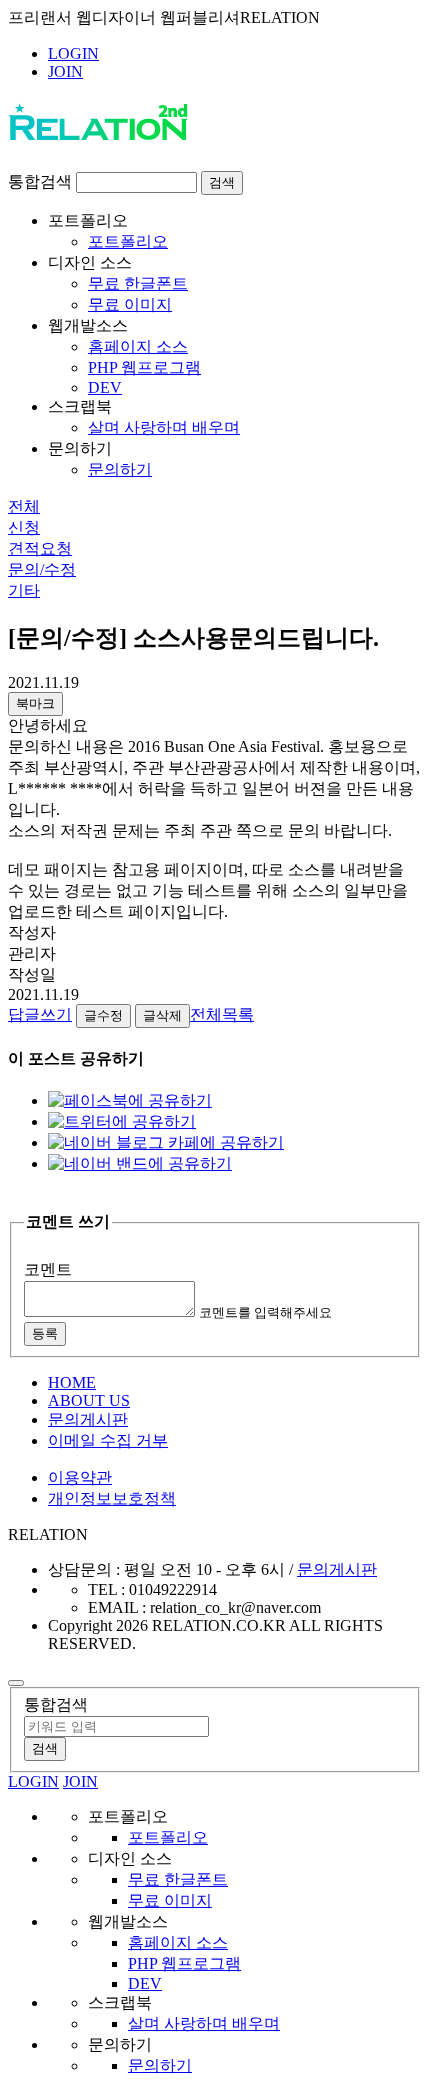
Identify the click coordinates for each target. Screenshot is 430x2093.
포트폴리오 (128, 241)
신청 (24, 527)
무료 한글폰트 (138, 283)
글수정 (103, 1015)
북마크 (35, 703)
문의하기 (120, 469)
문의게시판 (88, 1419)
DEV (105, 387)
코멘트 (48, 1269)
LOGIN (73, 53)
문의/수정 (42, 569)
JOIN (65, 71)
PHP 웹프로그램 (144, 367)
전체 (24, 506)
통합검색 (40, 181)
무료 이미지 (130, 304)
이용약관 (80, 1477)
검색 (222, 182)
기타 (24, 590)
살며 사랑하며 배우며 (164, 427)
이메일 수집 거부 (108, 1440)
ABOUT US (89, 1400)
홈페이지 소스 (138, 346)
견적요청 (40, 548)
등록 (45, 1333)
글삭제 (162, 1015)
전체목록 (222, 1014)
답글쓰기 (40, 1014)
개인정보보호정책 (112, 1498)
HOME (72, 1382)
